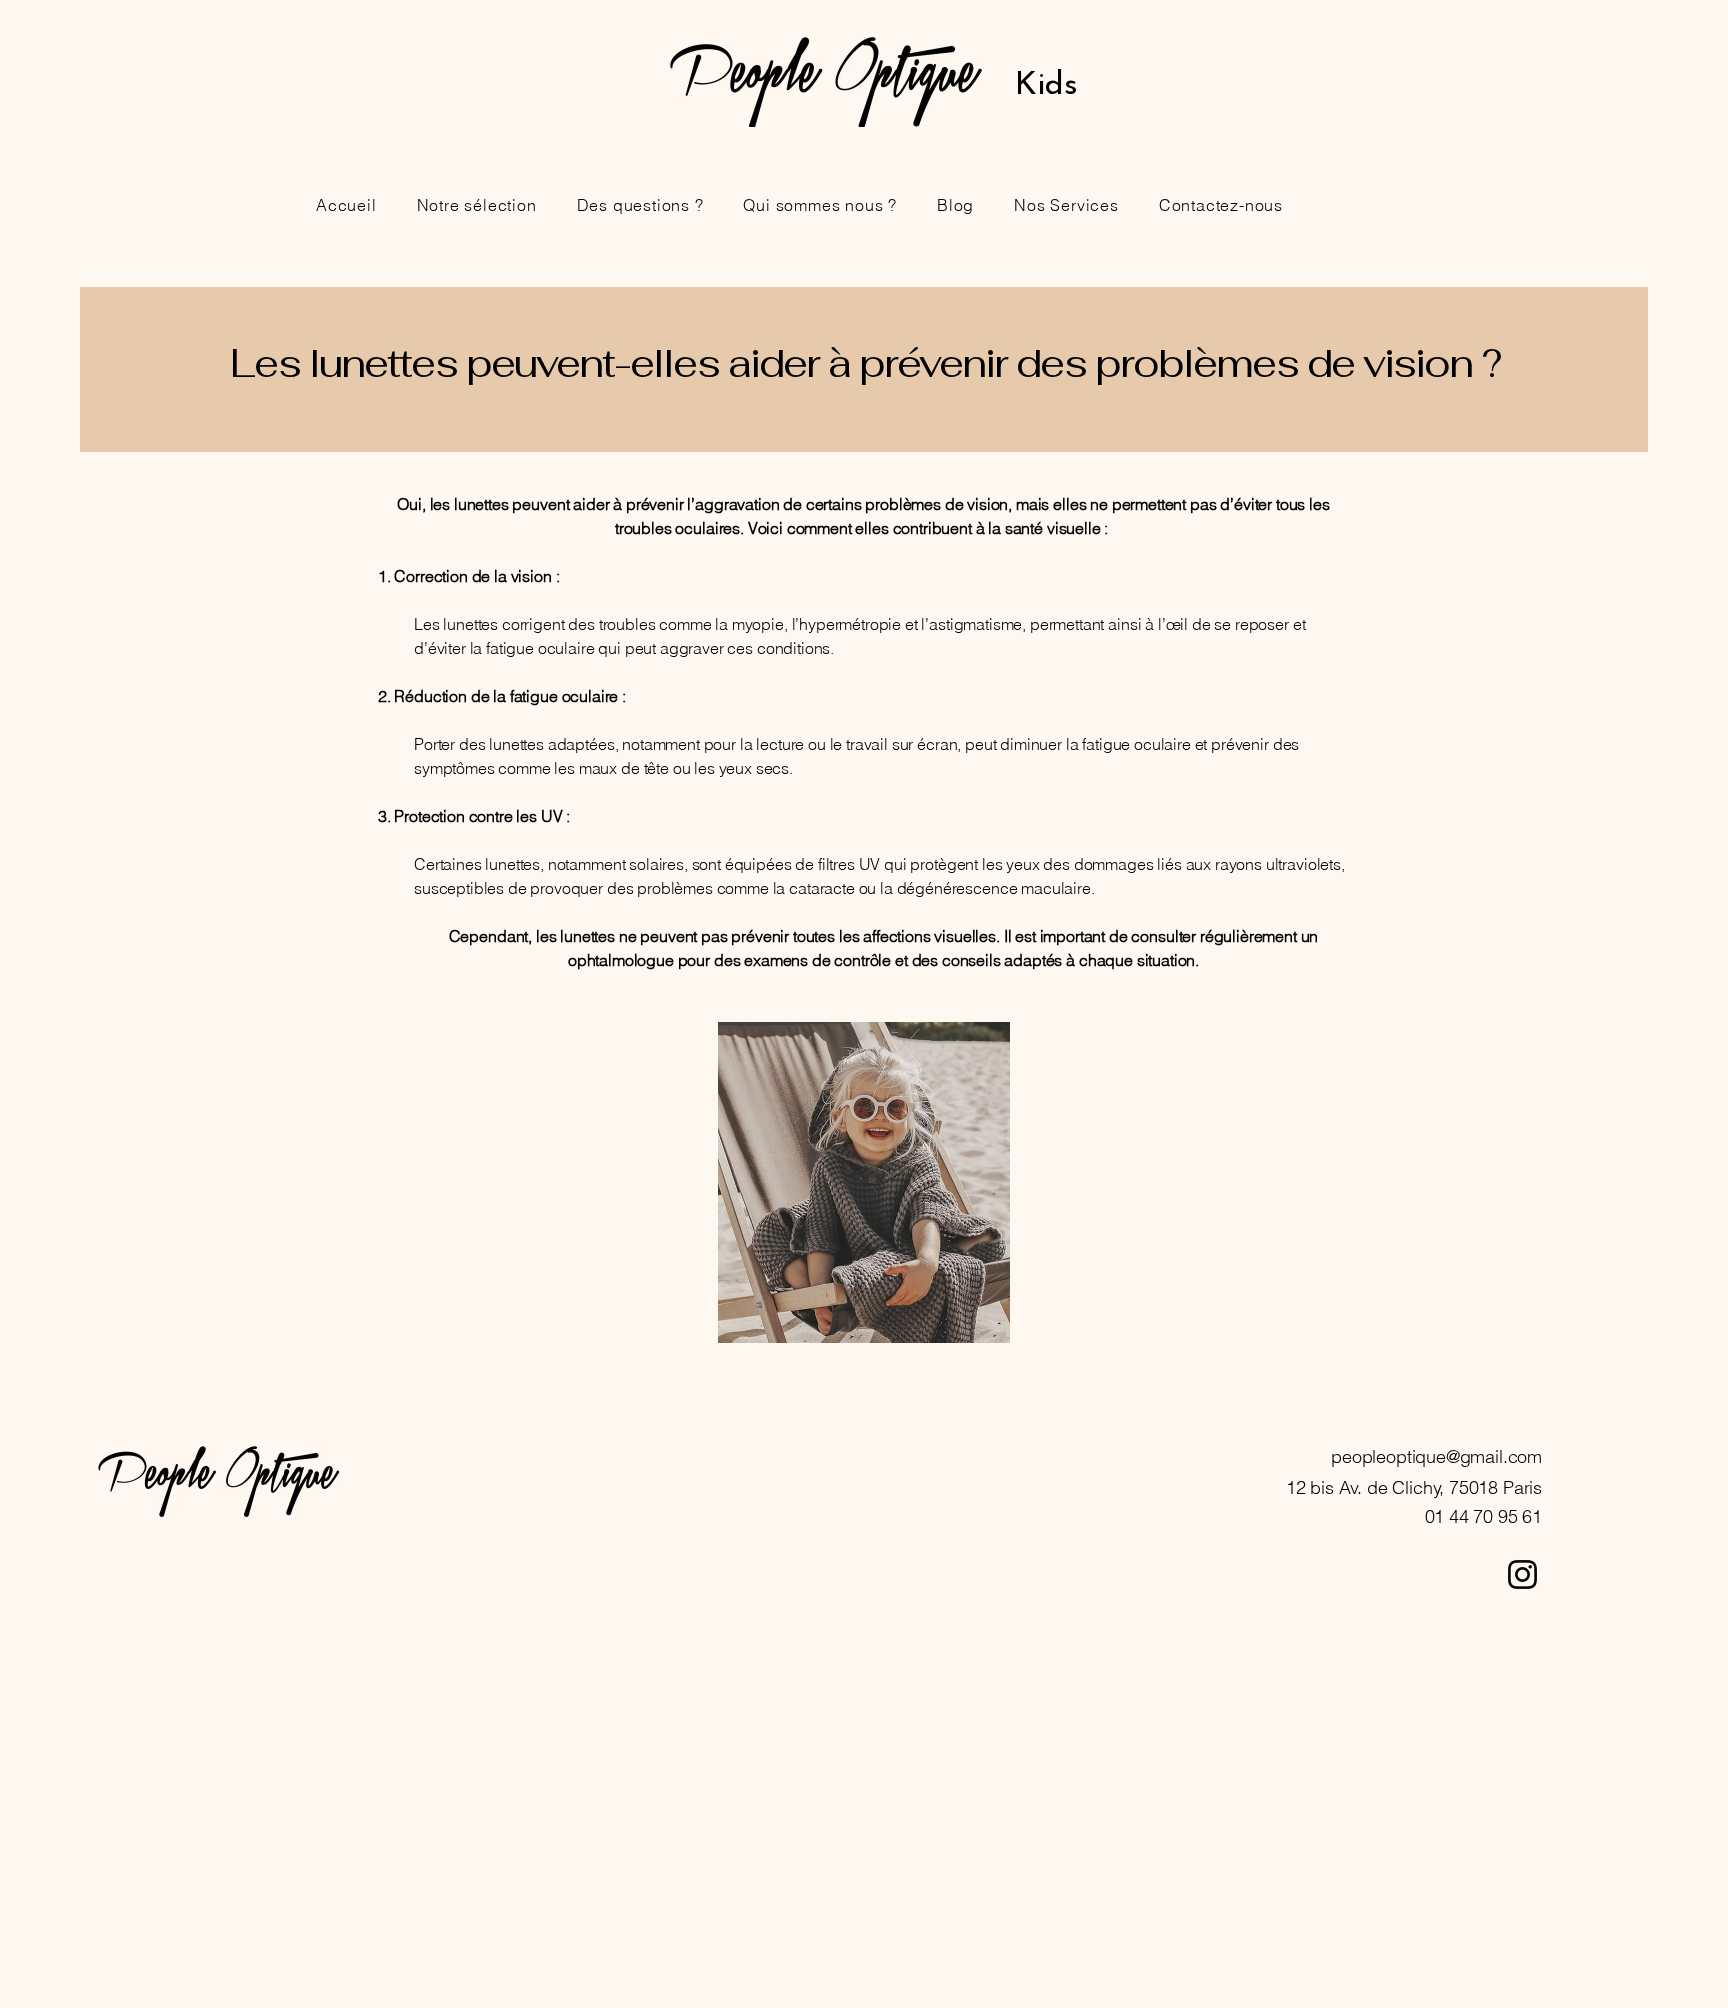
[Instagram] (1522, 1574)
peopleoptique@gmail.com (1436, 1456)
